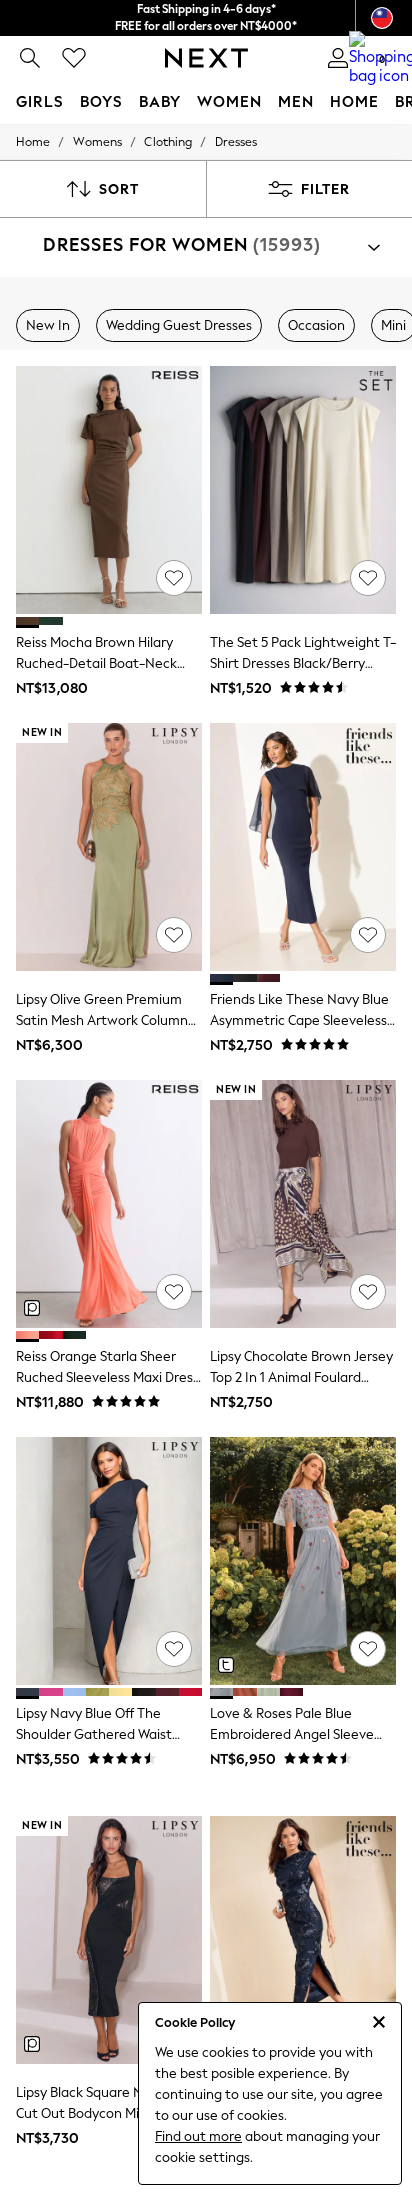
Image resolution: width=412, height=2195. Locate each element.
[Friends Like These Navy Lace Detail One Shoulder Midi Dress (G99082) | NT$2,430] (303, 1940)
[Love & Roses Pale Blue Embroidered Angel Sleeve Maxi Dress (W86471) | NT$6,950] (303, 1561)
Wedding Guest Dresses (179, 325)
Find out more (198, 2136)
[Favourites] (74, 58)
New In (48, 325)
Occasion (316, 325)
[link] (30, 58)
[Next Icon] (206, 58)
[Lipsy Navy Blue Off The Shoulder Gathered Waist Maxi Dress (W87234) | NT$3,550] (109, 1561)
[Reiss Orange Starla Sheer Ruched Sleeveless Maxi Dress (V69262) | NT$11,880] (109, 1204)
